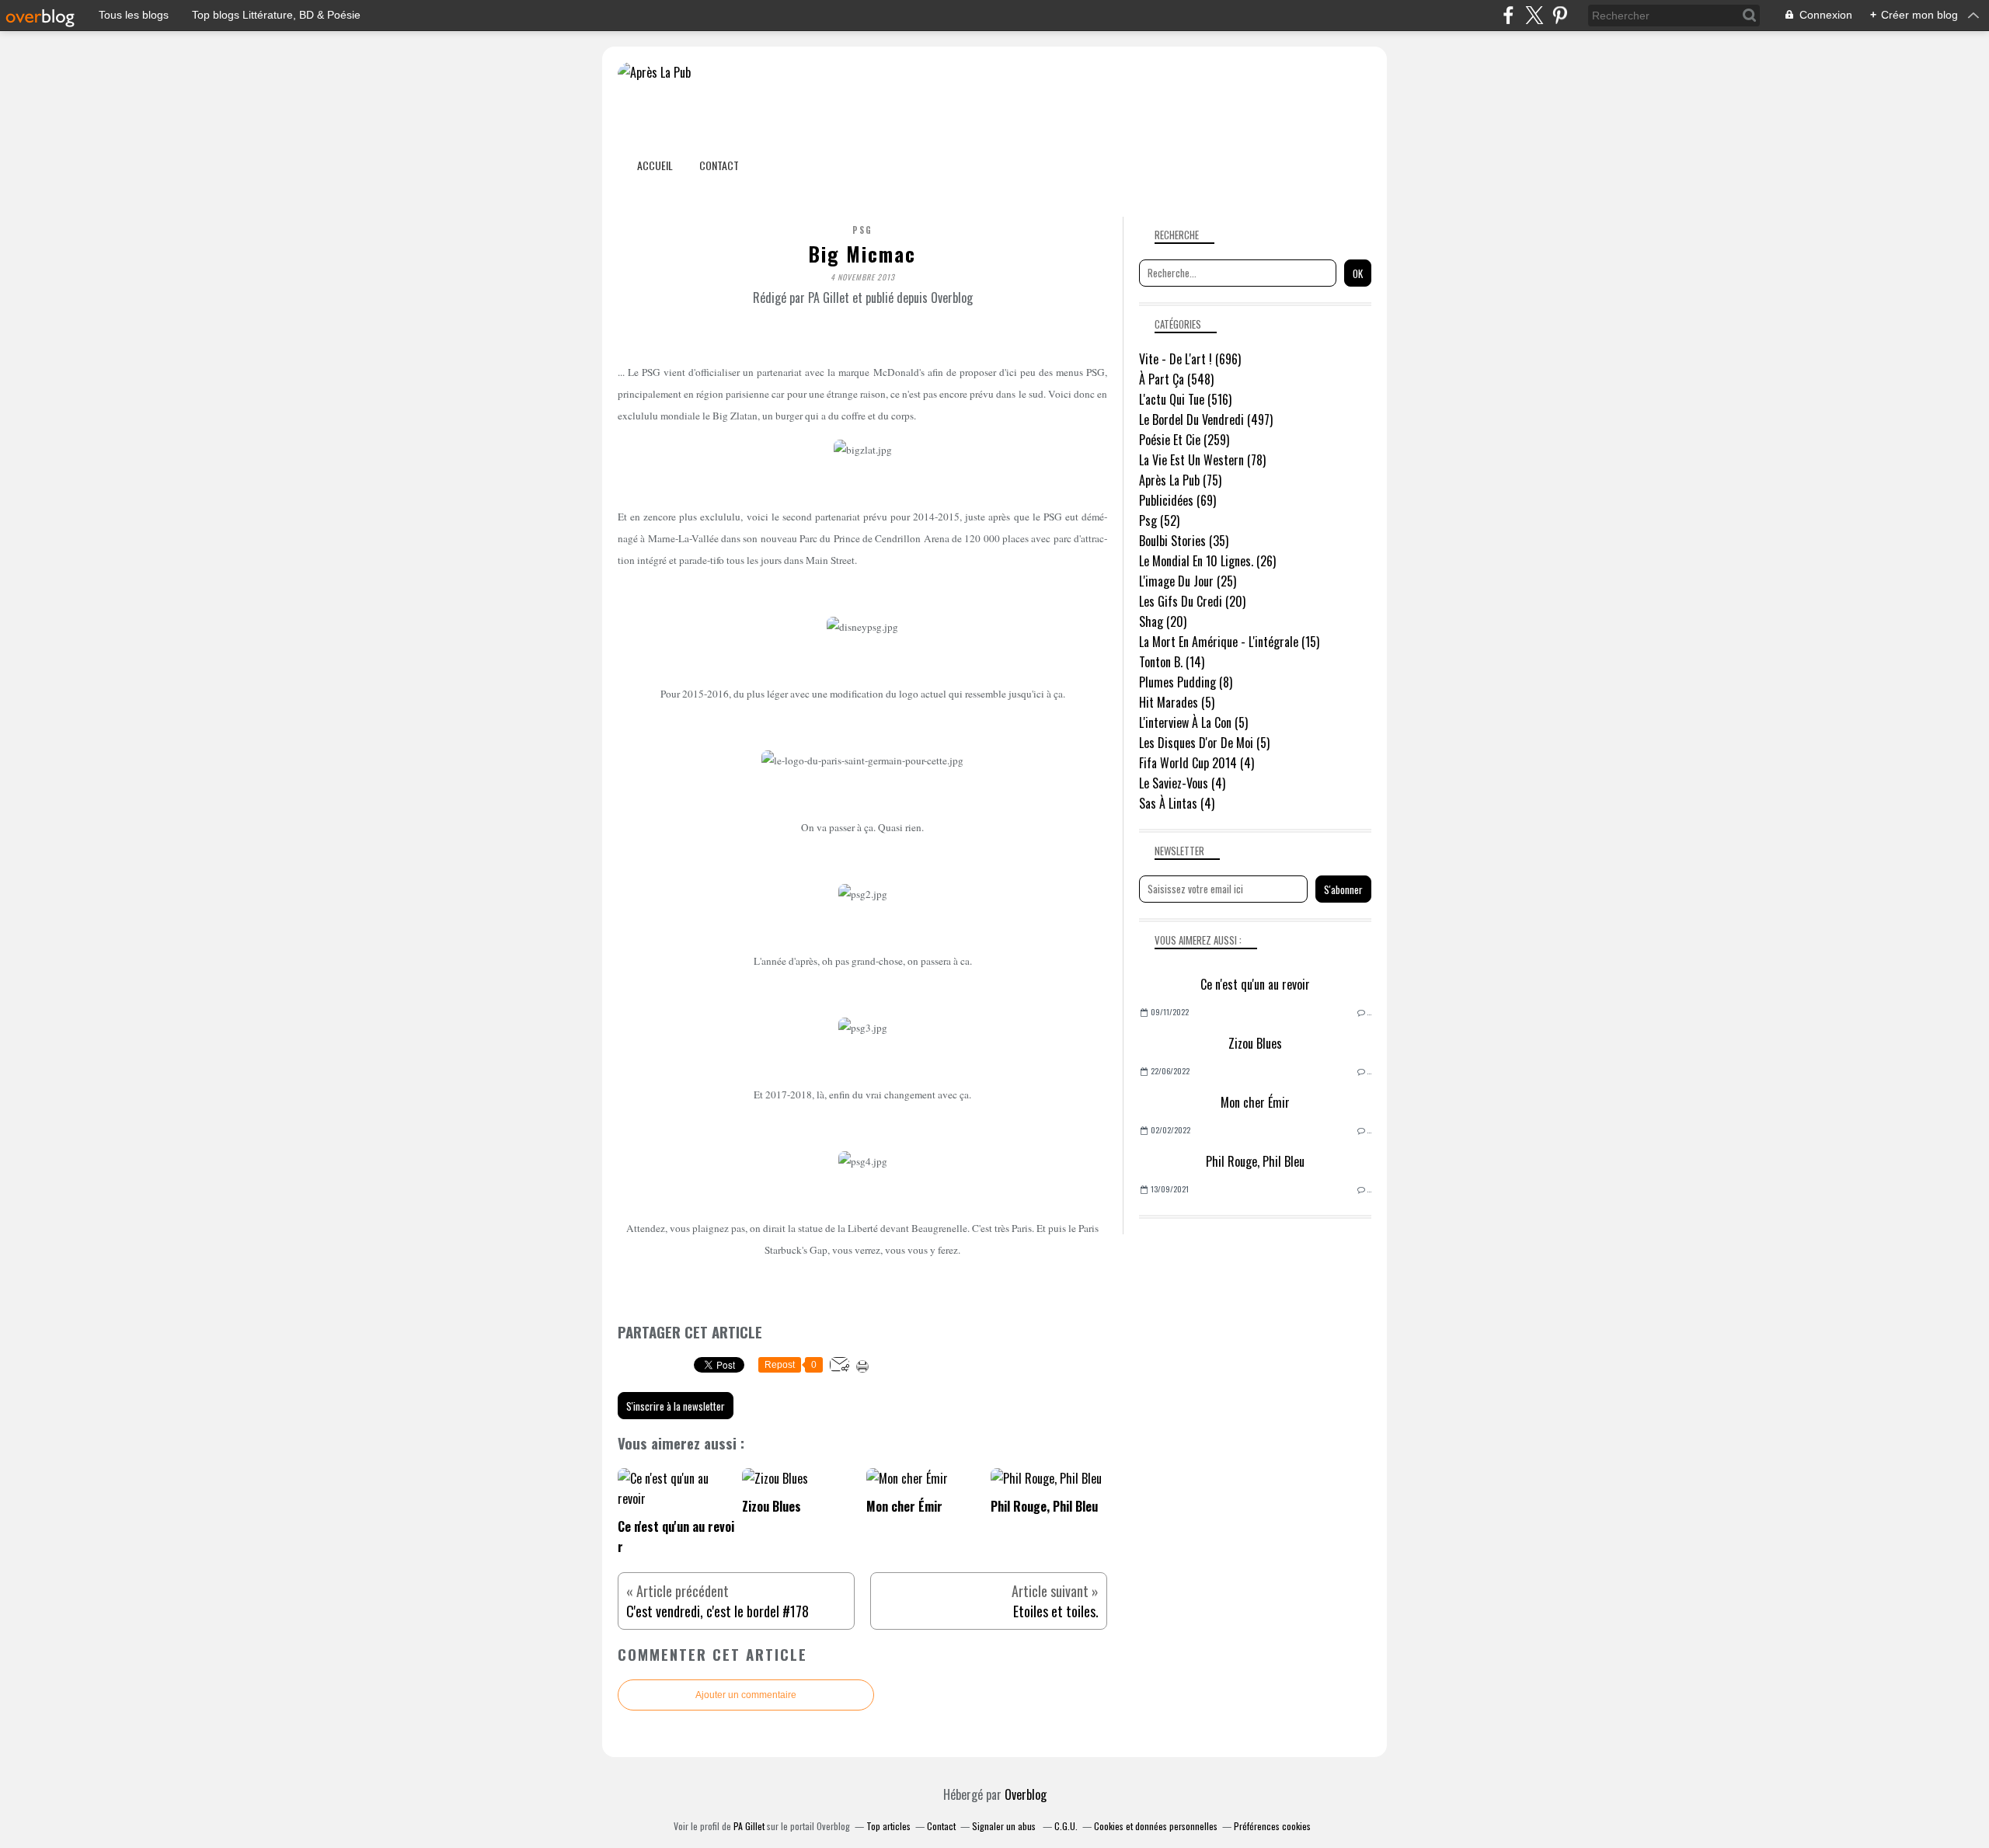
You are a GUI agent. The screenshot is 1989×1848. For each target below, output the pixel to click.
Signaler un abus (1005, 1826)
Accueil (655, 165)
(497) (1206, 419)
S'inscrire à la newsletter (676, 1406)
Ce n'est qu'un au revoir (1255, 984)
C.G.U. (1066, 1826)
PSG (862, 230)
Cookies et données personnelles (1156, 1826)
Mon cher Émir (1255, 1102)
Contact (719, 165)
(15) (1229, 642)
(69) (1177, 500)
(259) (1184, 440)
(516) (1185, 399)
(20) (1192, 601)
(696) (1190, 359)
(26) (1207, 561)
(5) (1177, 702)
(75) (1180, 480)
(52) (1159, 520)
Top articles (888, 1826)
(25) (1188, 581)
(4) (1197, 763)
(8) (1186, 682)
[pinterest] (1560, 15)
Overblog (1026, 1794)
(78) (1202, 460)
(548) (1176, 379)
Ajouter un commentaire (746, 1695)
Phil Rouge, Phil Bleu (1255, 1161)
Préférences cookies (1272, 1826)
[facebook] (1508, 15)
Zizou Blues (1255, 1043)
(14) (1172, 662)
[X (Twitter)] (1534, 15)
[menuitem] (655, 165)
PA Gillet (749, 1826)
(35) (1184, 541)
